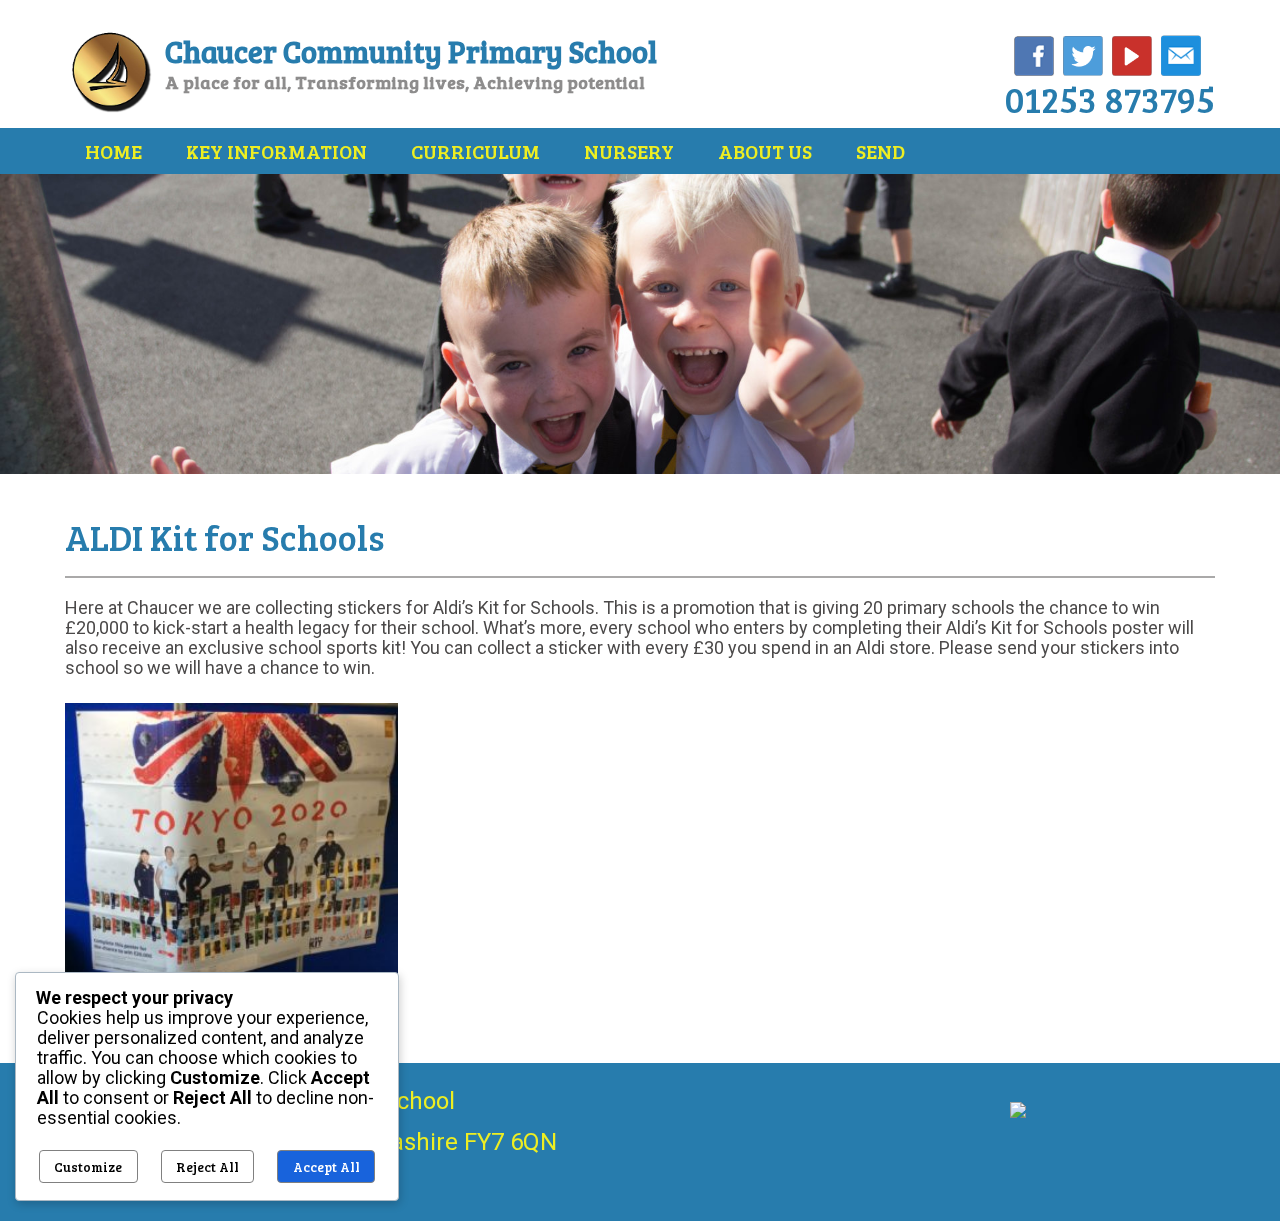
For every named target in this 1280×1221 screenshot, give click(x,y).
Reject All (207, 1167)
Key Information (276, 151)
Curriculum (475, 151)
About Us (765, 151)
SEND (880, 151)
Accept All (326, 1167)
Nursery (629, 151)
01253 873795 (1110, 98)
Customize (88, 1167)
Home (113, 151)
